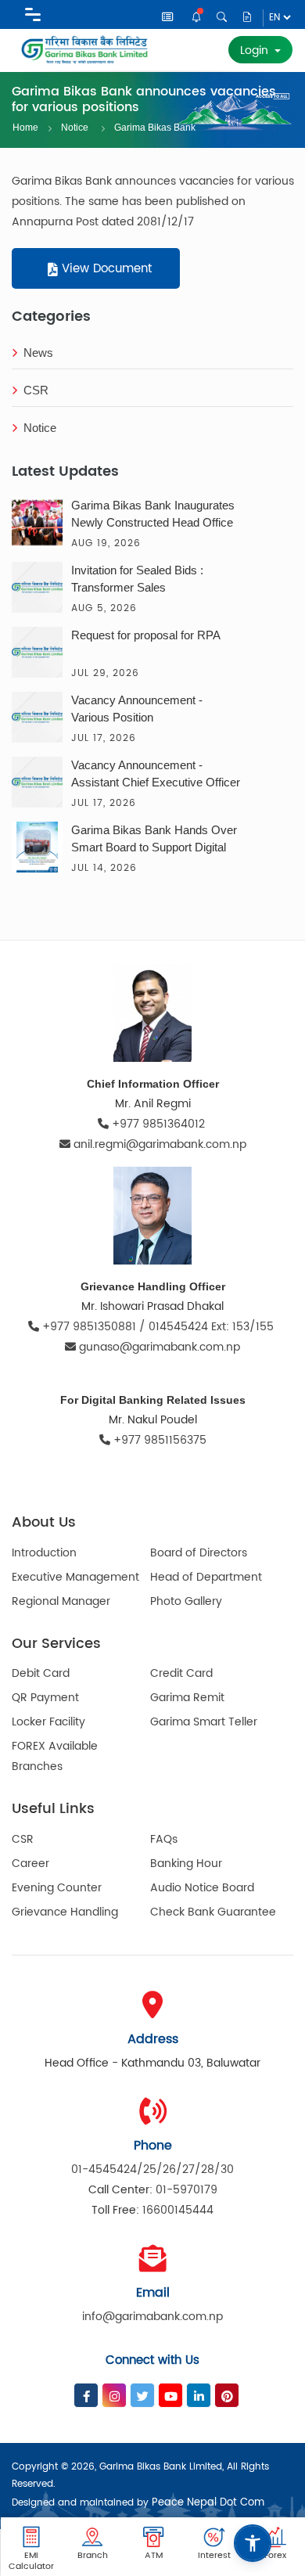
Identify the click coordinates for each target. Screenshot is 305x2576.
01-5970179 (187, 2190)
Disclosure (248, 18)
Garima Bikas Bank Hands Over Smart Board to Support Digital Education (154, 840)
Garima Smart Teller (204, 1722)
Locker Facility (48, 1722)
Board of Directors (199, 1553)
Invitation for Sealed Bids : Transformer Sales (137, 579)
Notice (197, 18)
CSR (36, 390)
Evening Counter (57, 1888)
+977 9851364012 (158, 1124)
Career (30, 1864)
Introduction (44, 1553)
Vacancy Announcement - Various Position (137, 709)
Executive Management (75, 1577)
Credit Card (181, 1673)
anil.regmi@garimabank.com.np (160, 1144)
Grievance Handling (65, 1912)
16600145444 (178, 2210)
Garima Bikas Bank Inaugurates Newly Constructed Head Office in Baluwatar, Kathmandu (153, 516)
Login (256, 50)
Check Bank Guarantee (213, 1912)
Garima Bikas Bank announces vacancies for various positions (159, 126)
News (169, 19)
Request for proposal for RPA (146, 635)
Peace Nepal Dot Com (208, 2503)
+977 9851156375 (158, 1440)
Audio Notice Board (202, 1888)
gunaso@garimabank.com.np (160, 1347)
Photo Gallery (186, 1601)
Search (222, 18)
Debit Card (41, 1673)
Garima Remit (187, 1698)
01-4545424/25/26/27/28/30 (152, 2169)
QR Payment (45, 1698)
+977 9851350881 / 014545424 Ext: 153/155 (158, 1327)
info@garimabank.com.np (152, 2317)
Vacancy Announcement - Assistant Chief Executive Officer (156, 774)
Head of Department (206, 1577)
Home (25, 128)
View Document (105, 269)
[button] (253, 2543)
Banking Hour (186, 1864)
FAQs (164, 1839)
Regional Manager (61, 1601)
